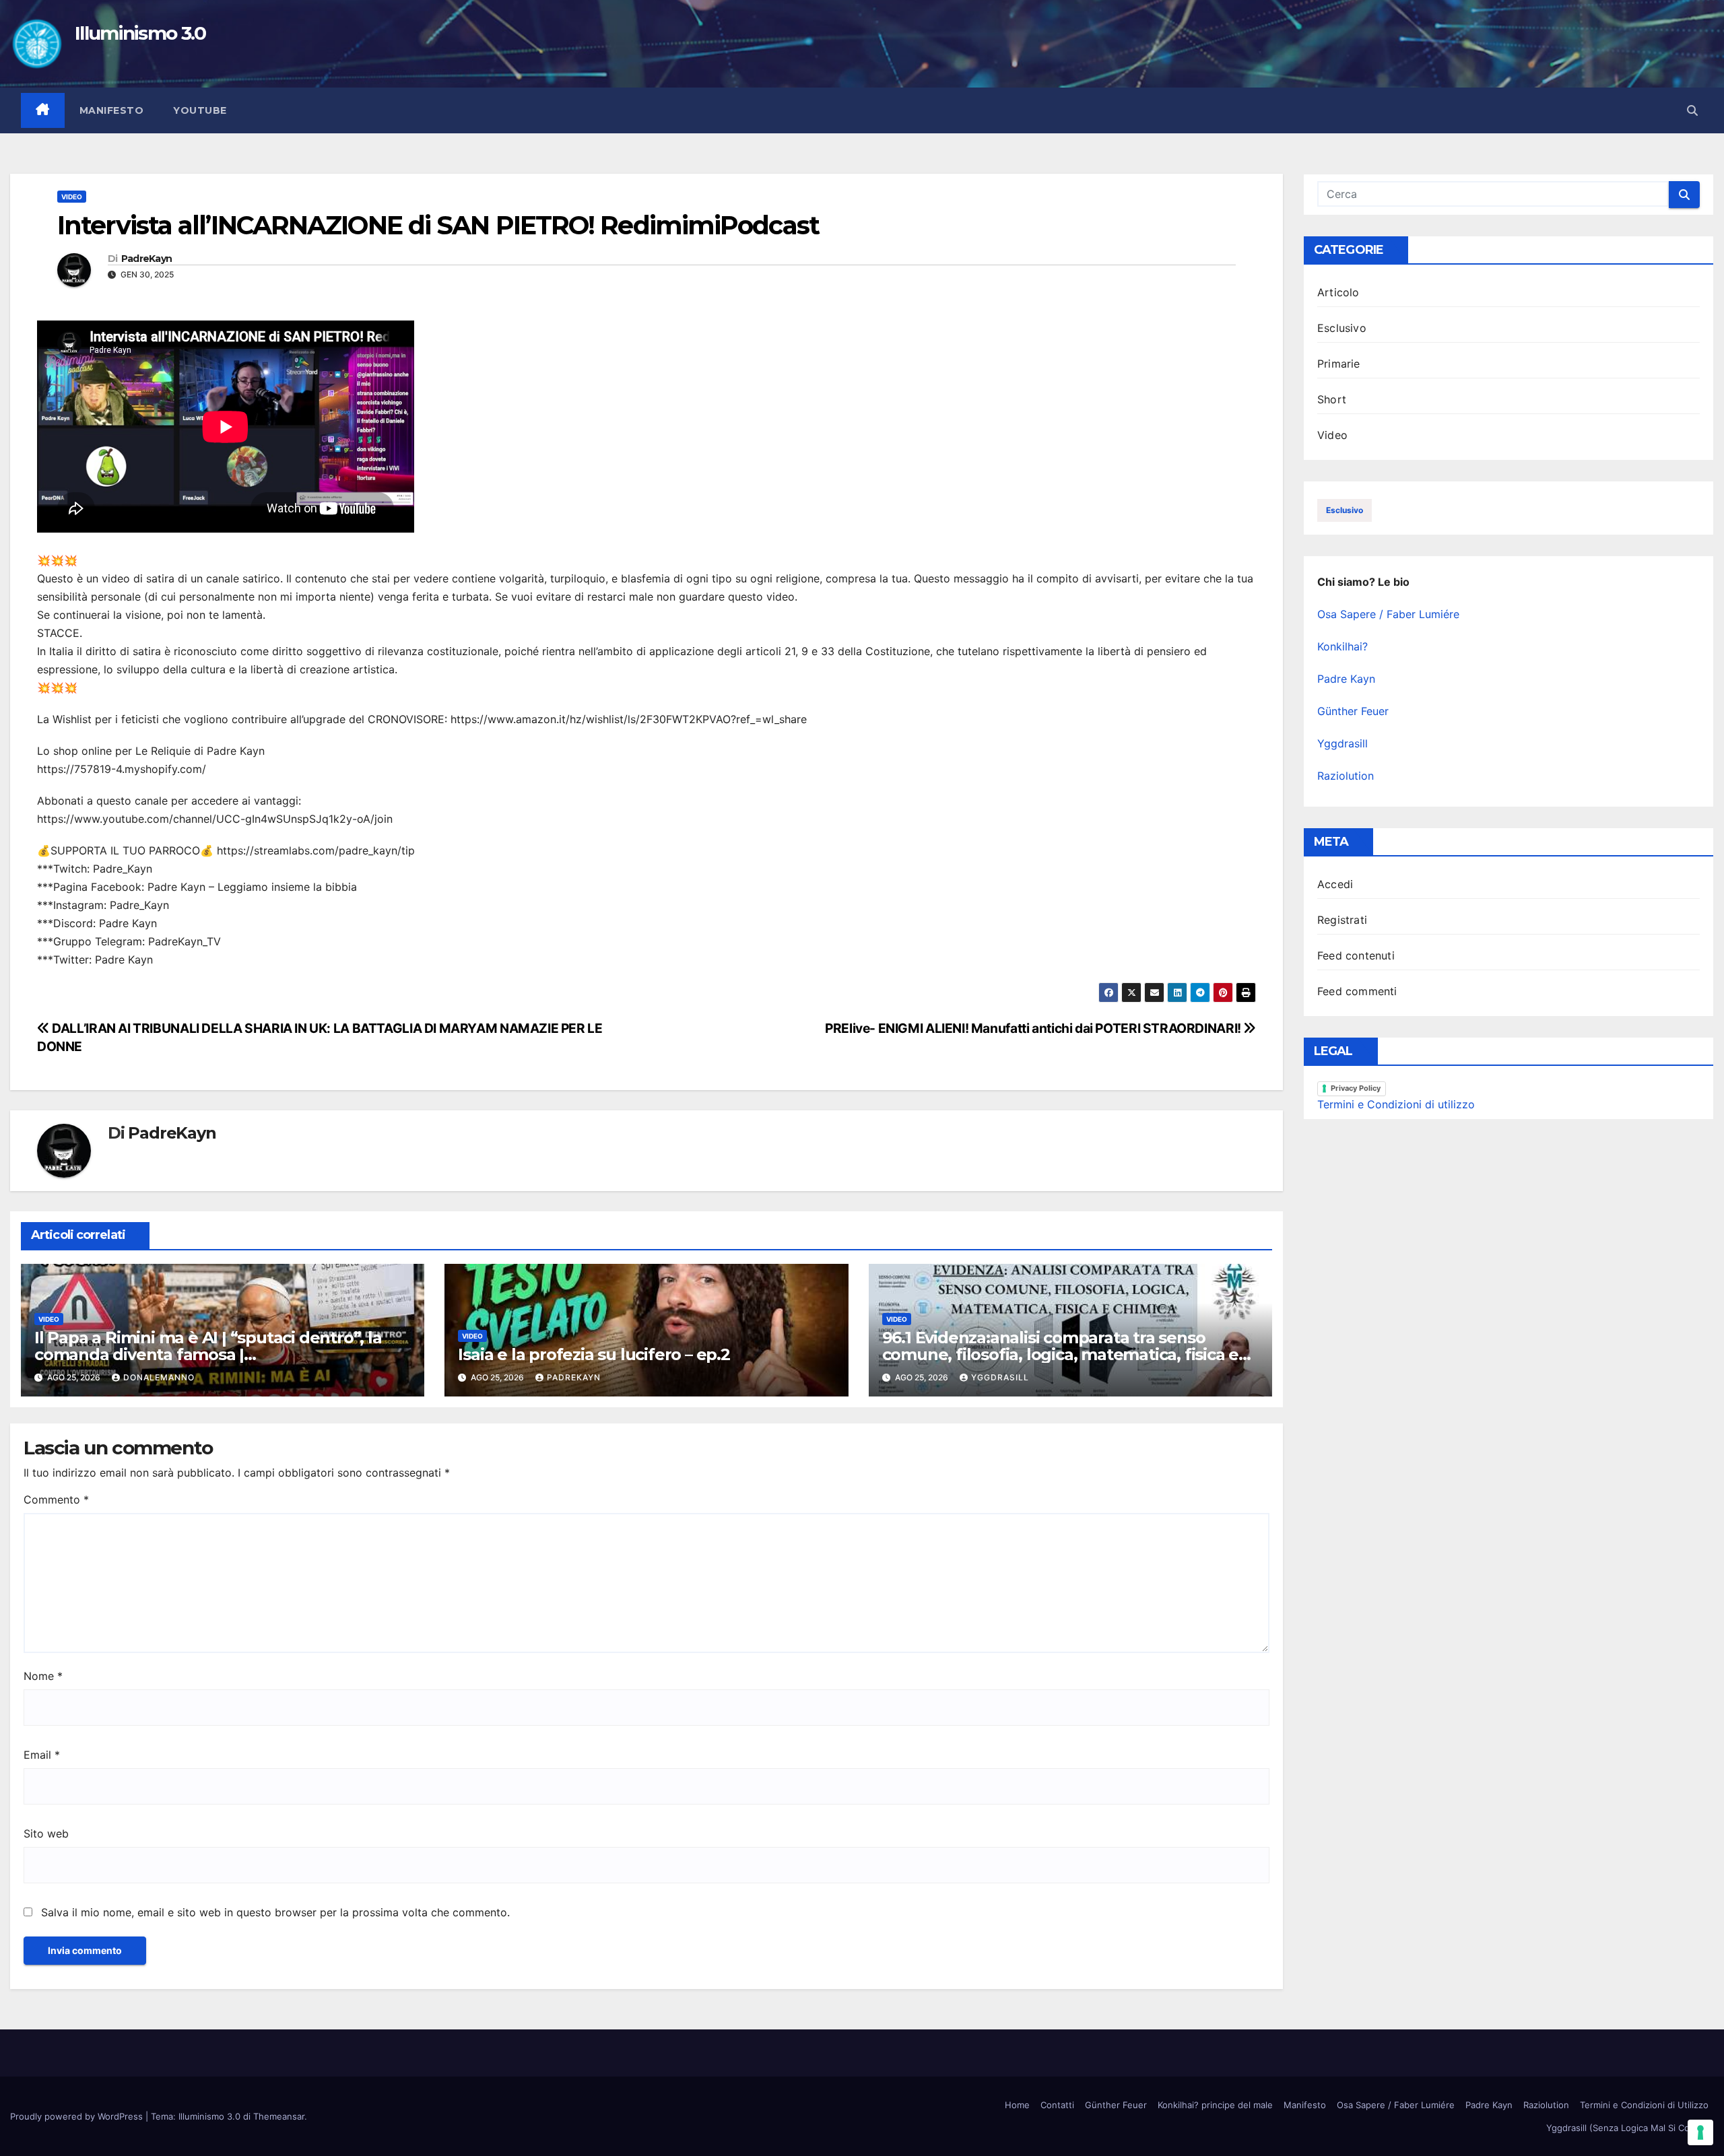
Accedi (1335, 884)
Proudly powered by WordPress (78, 2116)
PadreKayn (147, 259)
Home (1017, 2105)
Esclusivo (1342, 328)
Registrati (1342, 920)
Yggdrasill (1000, 1377)
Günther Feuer (1353, 711)
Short (1332, 399)
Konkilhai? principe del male (1215, 2105)
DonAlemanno (159, 1377)
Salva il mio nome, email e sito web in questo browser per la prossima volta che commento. (275, 1912)
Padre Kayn (1346, 679)
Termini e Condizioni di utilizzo (1396, 1104)
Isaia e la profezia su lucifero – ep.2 (594, 1354)
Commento (56, 1500)
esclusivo (1345, 510)
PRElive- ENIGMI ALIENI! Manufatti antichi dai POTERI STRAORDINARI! (1034, 1028)
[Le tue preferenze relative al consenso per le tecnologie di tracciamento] (1700, 2132)
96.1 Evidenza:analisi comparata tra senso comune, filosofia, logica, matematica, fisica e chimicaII (1061, 1354)
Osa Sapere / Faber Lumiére (1388, 614)
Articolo (1338, 292)
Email (42, 1755)
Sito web (46, 1833)
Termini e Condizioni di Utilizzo (1644, 2105)
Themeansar (279, 2116)
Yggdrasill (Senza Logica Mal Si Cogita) (1627, 2128)
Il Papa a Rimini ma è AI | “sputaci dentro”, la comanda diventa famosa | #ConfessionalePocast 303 (208, 1354)
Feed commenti (1357, 991)
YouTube (200, 110)
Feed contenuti (1356, 955)
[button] (1692, 110)
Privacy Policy (1356, 1088)
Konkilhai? (1342, 646)
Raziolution (1346, 776)
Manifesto (112, 110)
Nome (43, 1676)
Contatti (1057, 2105)
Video (72, 197)
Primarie (1339, 364)
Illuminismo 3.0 (140, 33)
